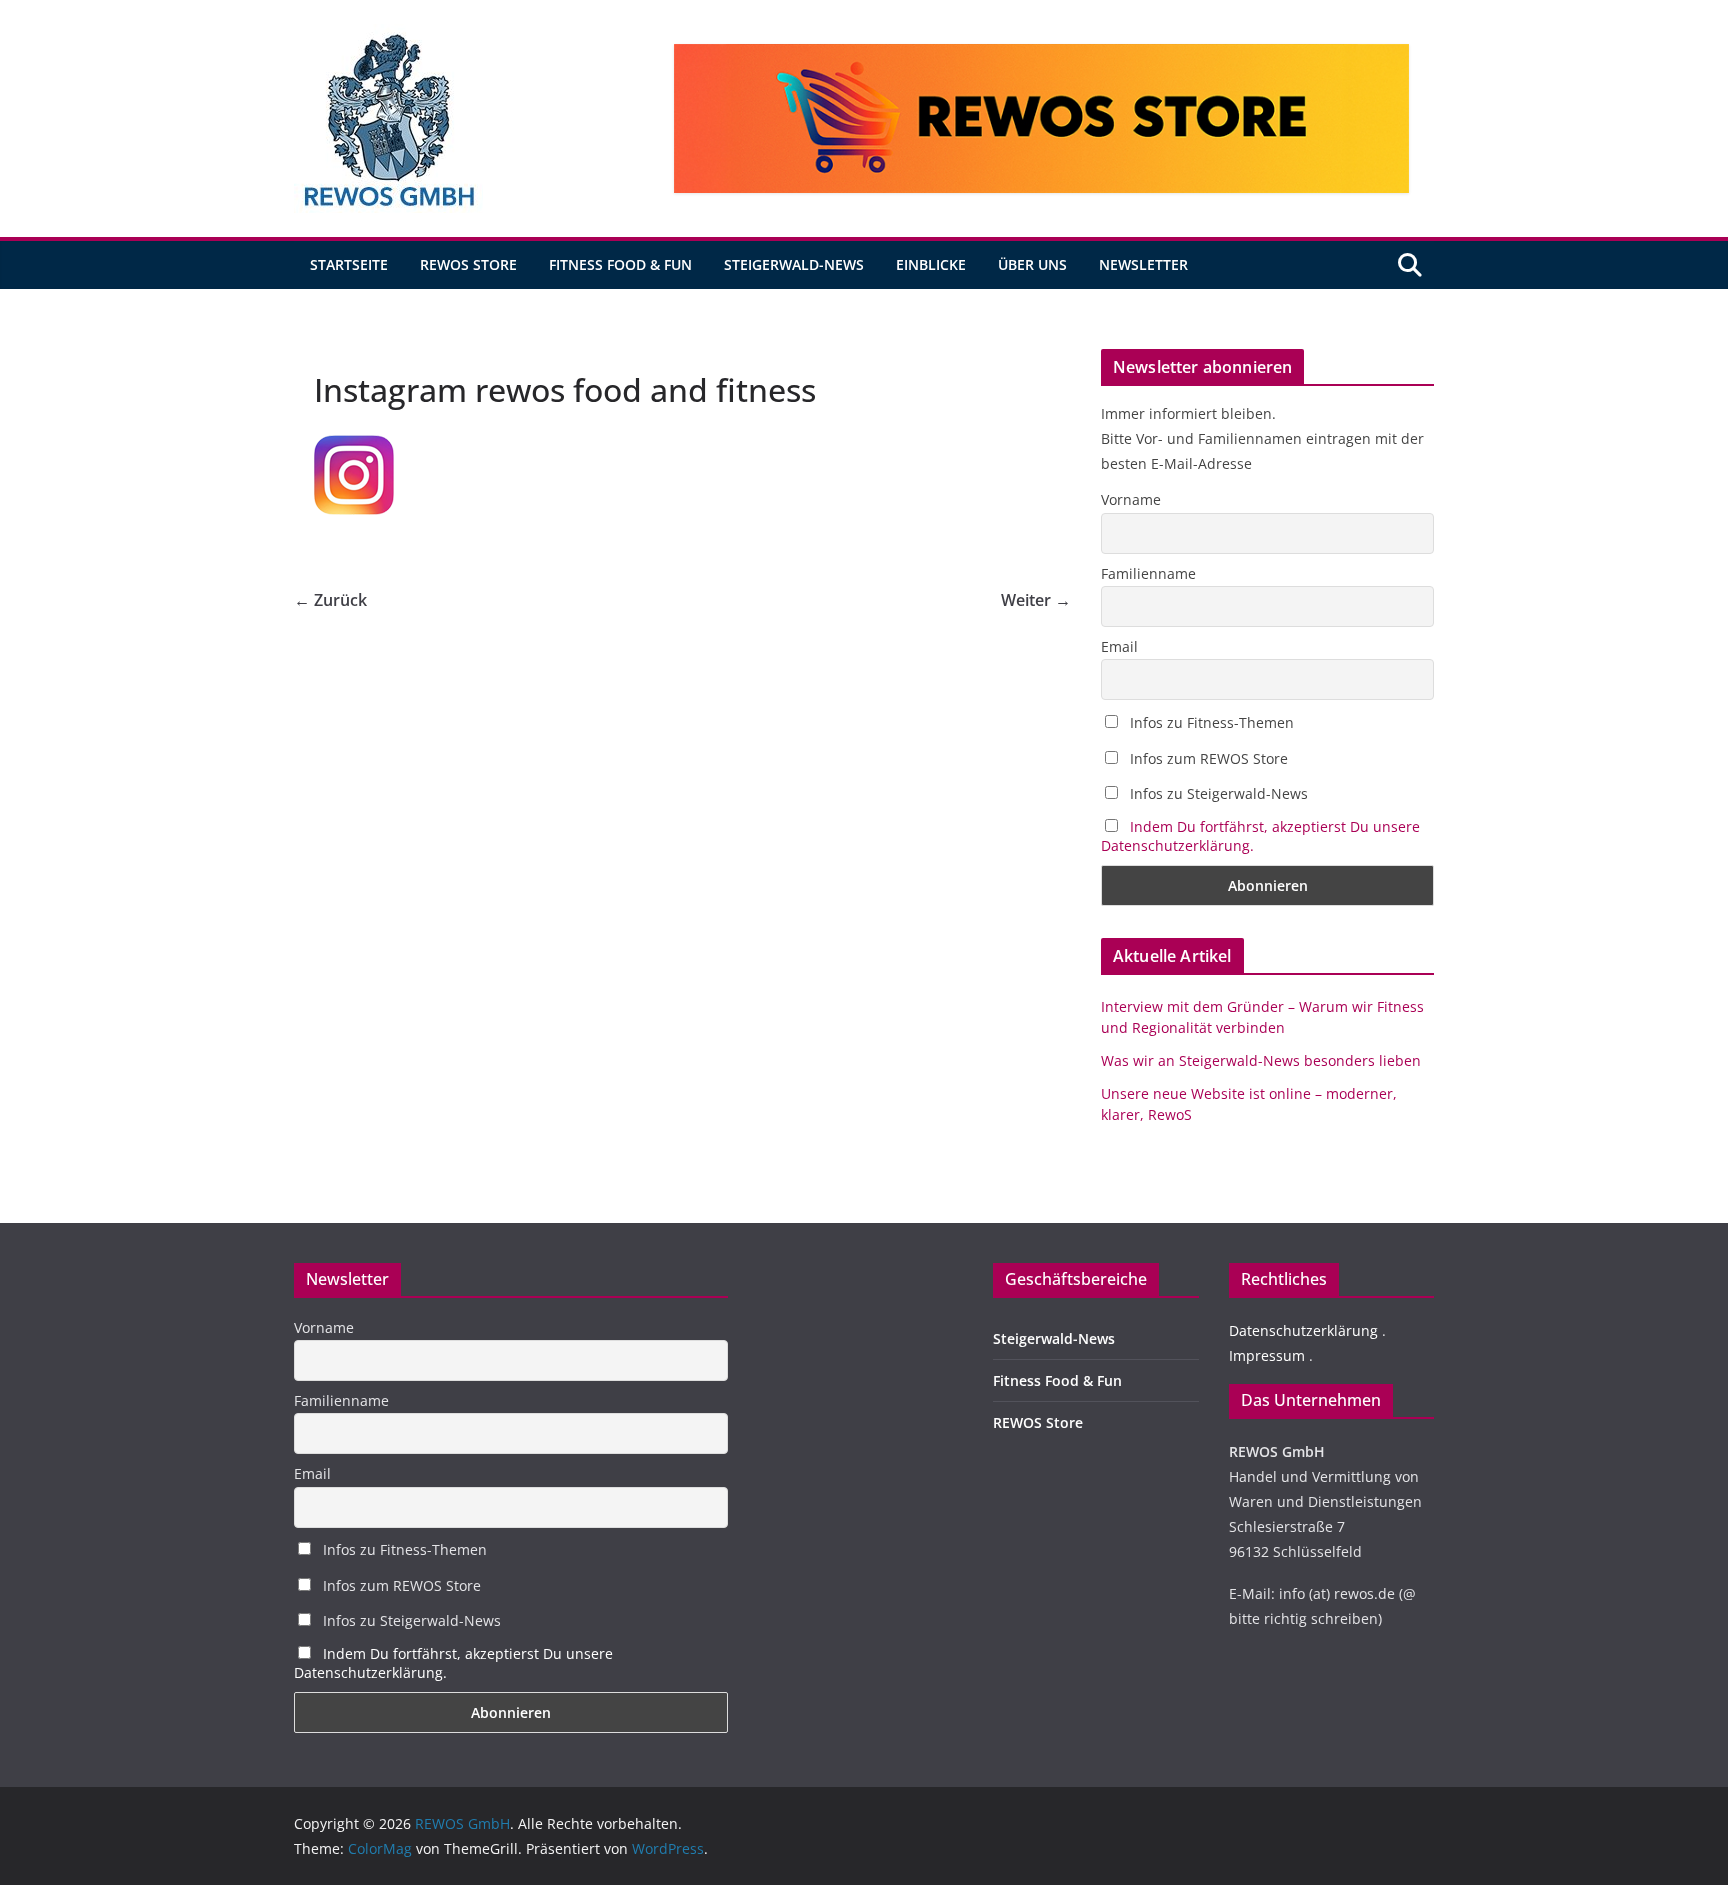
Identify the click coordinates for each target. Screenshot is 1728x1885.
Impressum (1267, 1355)
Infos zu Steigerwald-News (1217, 793)
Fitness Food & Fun (620, 264)
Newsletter (1143, 264)
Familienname (1148, 573)
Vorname (1131, 499)
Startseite (349, 264)
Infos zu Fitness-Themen (1210, 722)
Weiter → (1036, 600)
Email (1119, 646)
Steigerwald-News (794, 264)
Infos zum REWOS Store (1207, 758)
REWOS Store (468, 264)
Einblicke (931, 264)
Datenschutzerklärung (1303, 1330)
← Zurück (330, 600)
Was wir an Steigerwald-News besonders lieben (1261, 1060)
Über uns (1032, 264)
